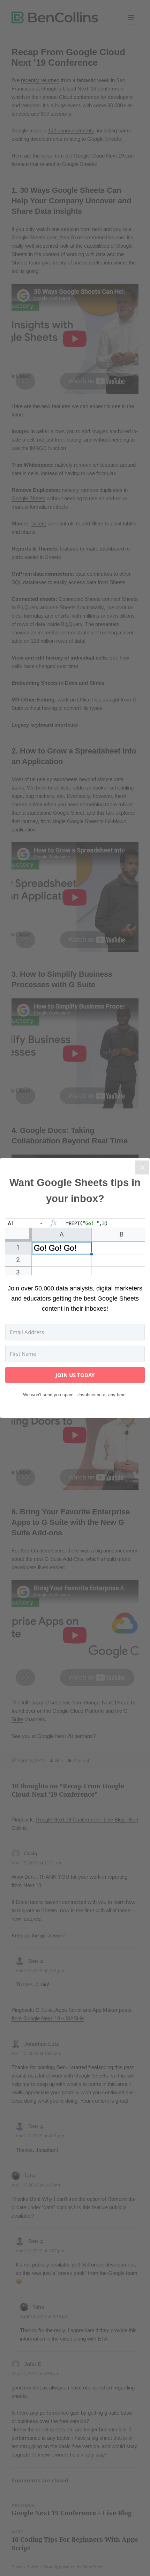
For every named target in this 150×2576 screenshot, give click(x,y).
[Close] (142, 1167)
